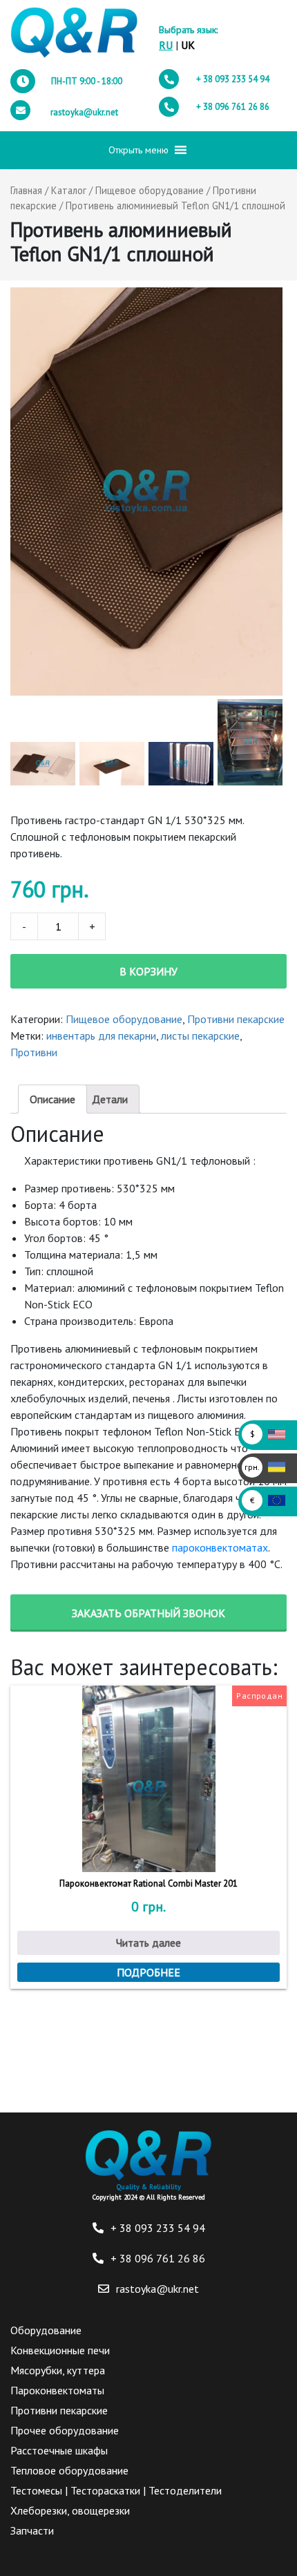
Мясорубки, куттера (58, 2370)
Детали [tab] (110, 1099)
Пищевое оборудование (150, 190)
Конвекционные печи (60, 2350)
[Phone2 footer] (98, 2258)
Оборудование (46, 2330)
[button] (138, 150)
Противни (34, 1052)
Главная (26, 190)
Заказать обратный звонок (148, 1613)
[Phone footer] (98, 2228)
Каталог (69, 190)
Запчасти (32, 2530)
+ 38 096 (233, 107)
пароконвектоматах (220, 1547)
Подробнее (148, 1972)
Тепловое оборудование (69, 2470)
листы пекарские (200, 1036)
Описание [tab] (52, 1099)
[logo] (74, 33)
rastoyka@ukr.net (84, 112)
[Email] (104, 2289)
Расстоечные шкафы (59, 2450)
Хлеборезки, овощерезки (70, 2510)
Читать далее (148, 1943)
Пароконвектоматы (57, 2390)
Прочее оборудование (65, 2430)
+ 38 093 (233, 79)
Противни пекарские (236, 1019)
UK (188, 45)
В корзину (148, 971)
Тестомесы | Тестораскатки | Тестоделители (116, 2490)
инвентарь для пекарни (101, 1036)
